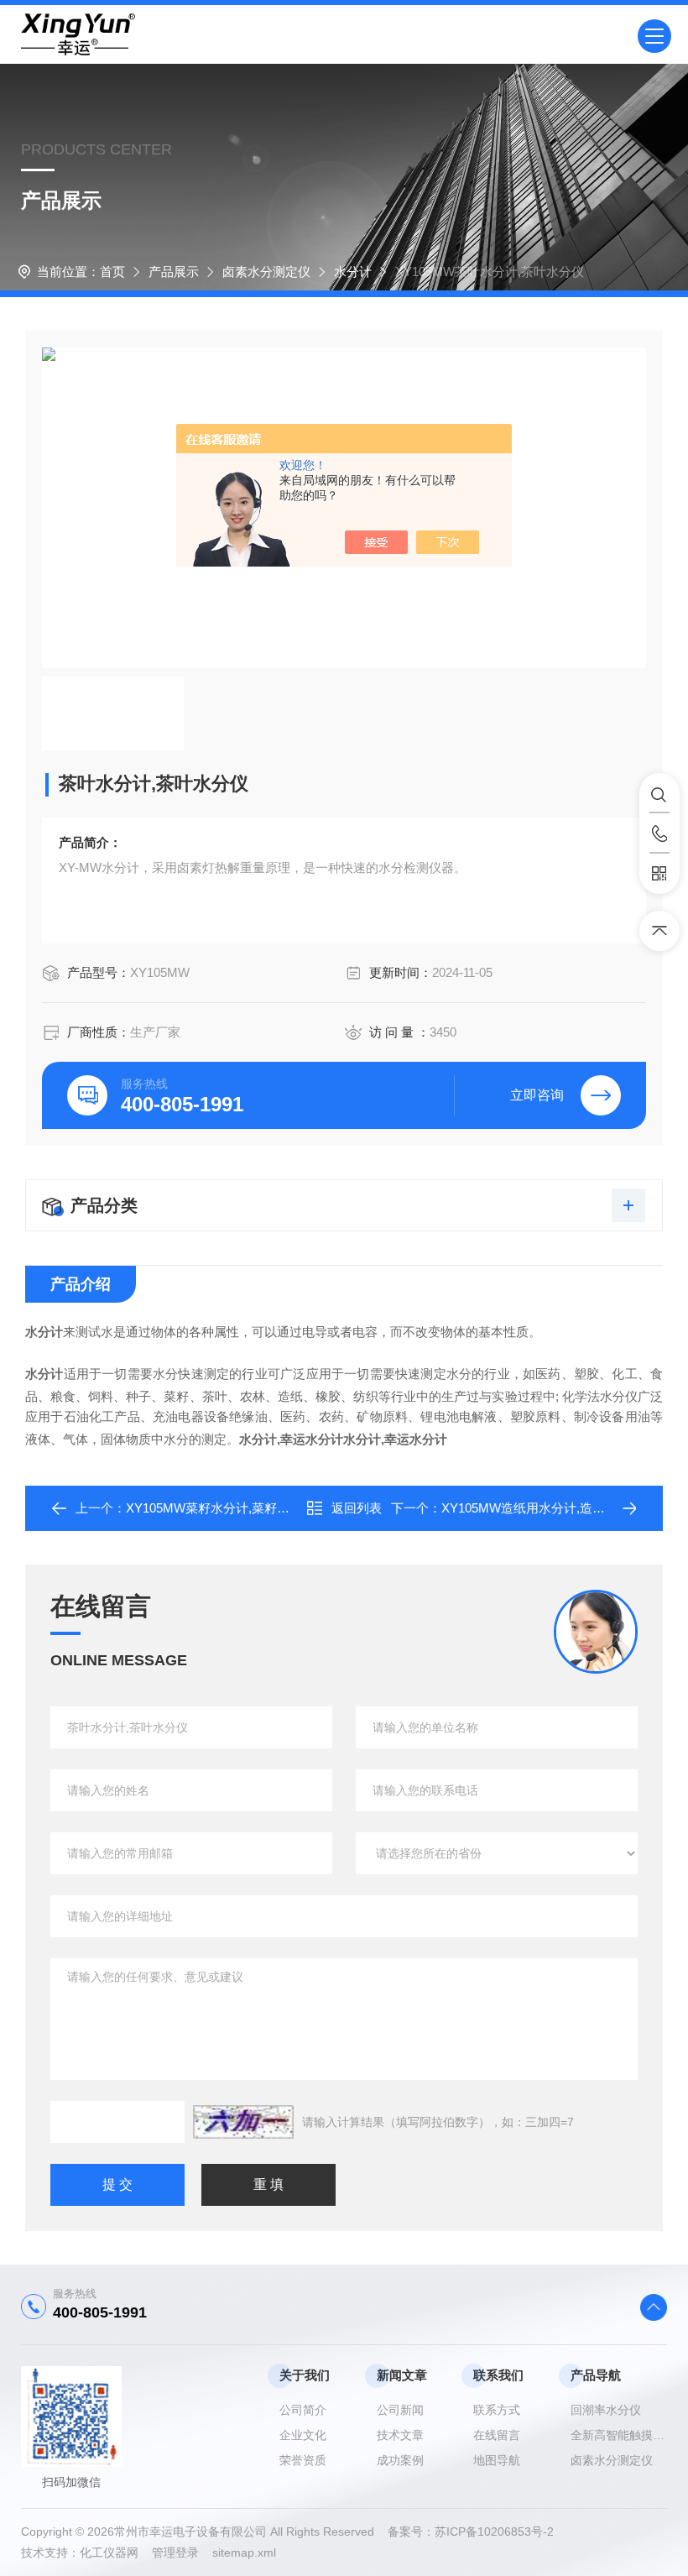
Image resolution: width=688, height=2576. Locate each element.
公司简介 (303, 2410)
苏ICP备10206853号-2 (494, 2532)
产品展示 (174, 272)
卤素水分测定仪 (266, 272)
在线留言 (497, 2435)
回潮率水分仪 (606, 2410)
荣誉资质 (303, 2460)
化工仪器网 (116, 2552)
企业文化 (303, 2435)
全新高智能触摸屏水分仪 (619, 2435)
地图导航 (497, 2460)
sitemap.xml (244, 2552)
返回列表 (357, 1508)
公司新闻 (400, 2410)
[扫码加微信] (659, 874)
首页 (112, 272)
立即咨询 (537, 1095)
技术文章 (400, 2435)
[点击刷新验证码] (243, 2122)
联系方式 (497, 2410)
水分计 (353, 272)
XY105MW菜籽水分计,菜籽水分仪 (220, 1508)
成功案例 (400, 2460)
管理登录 (175, 2552)
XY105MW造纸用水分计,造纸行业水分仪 (555, 1508)
